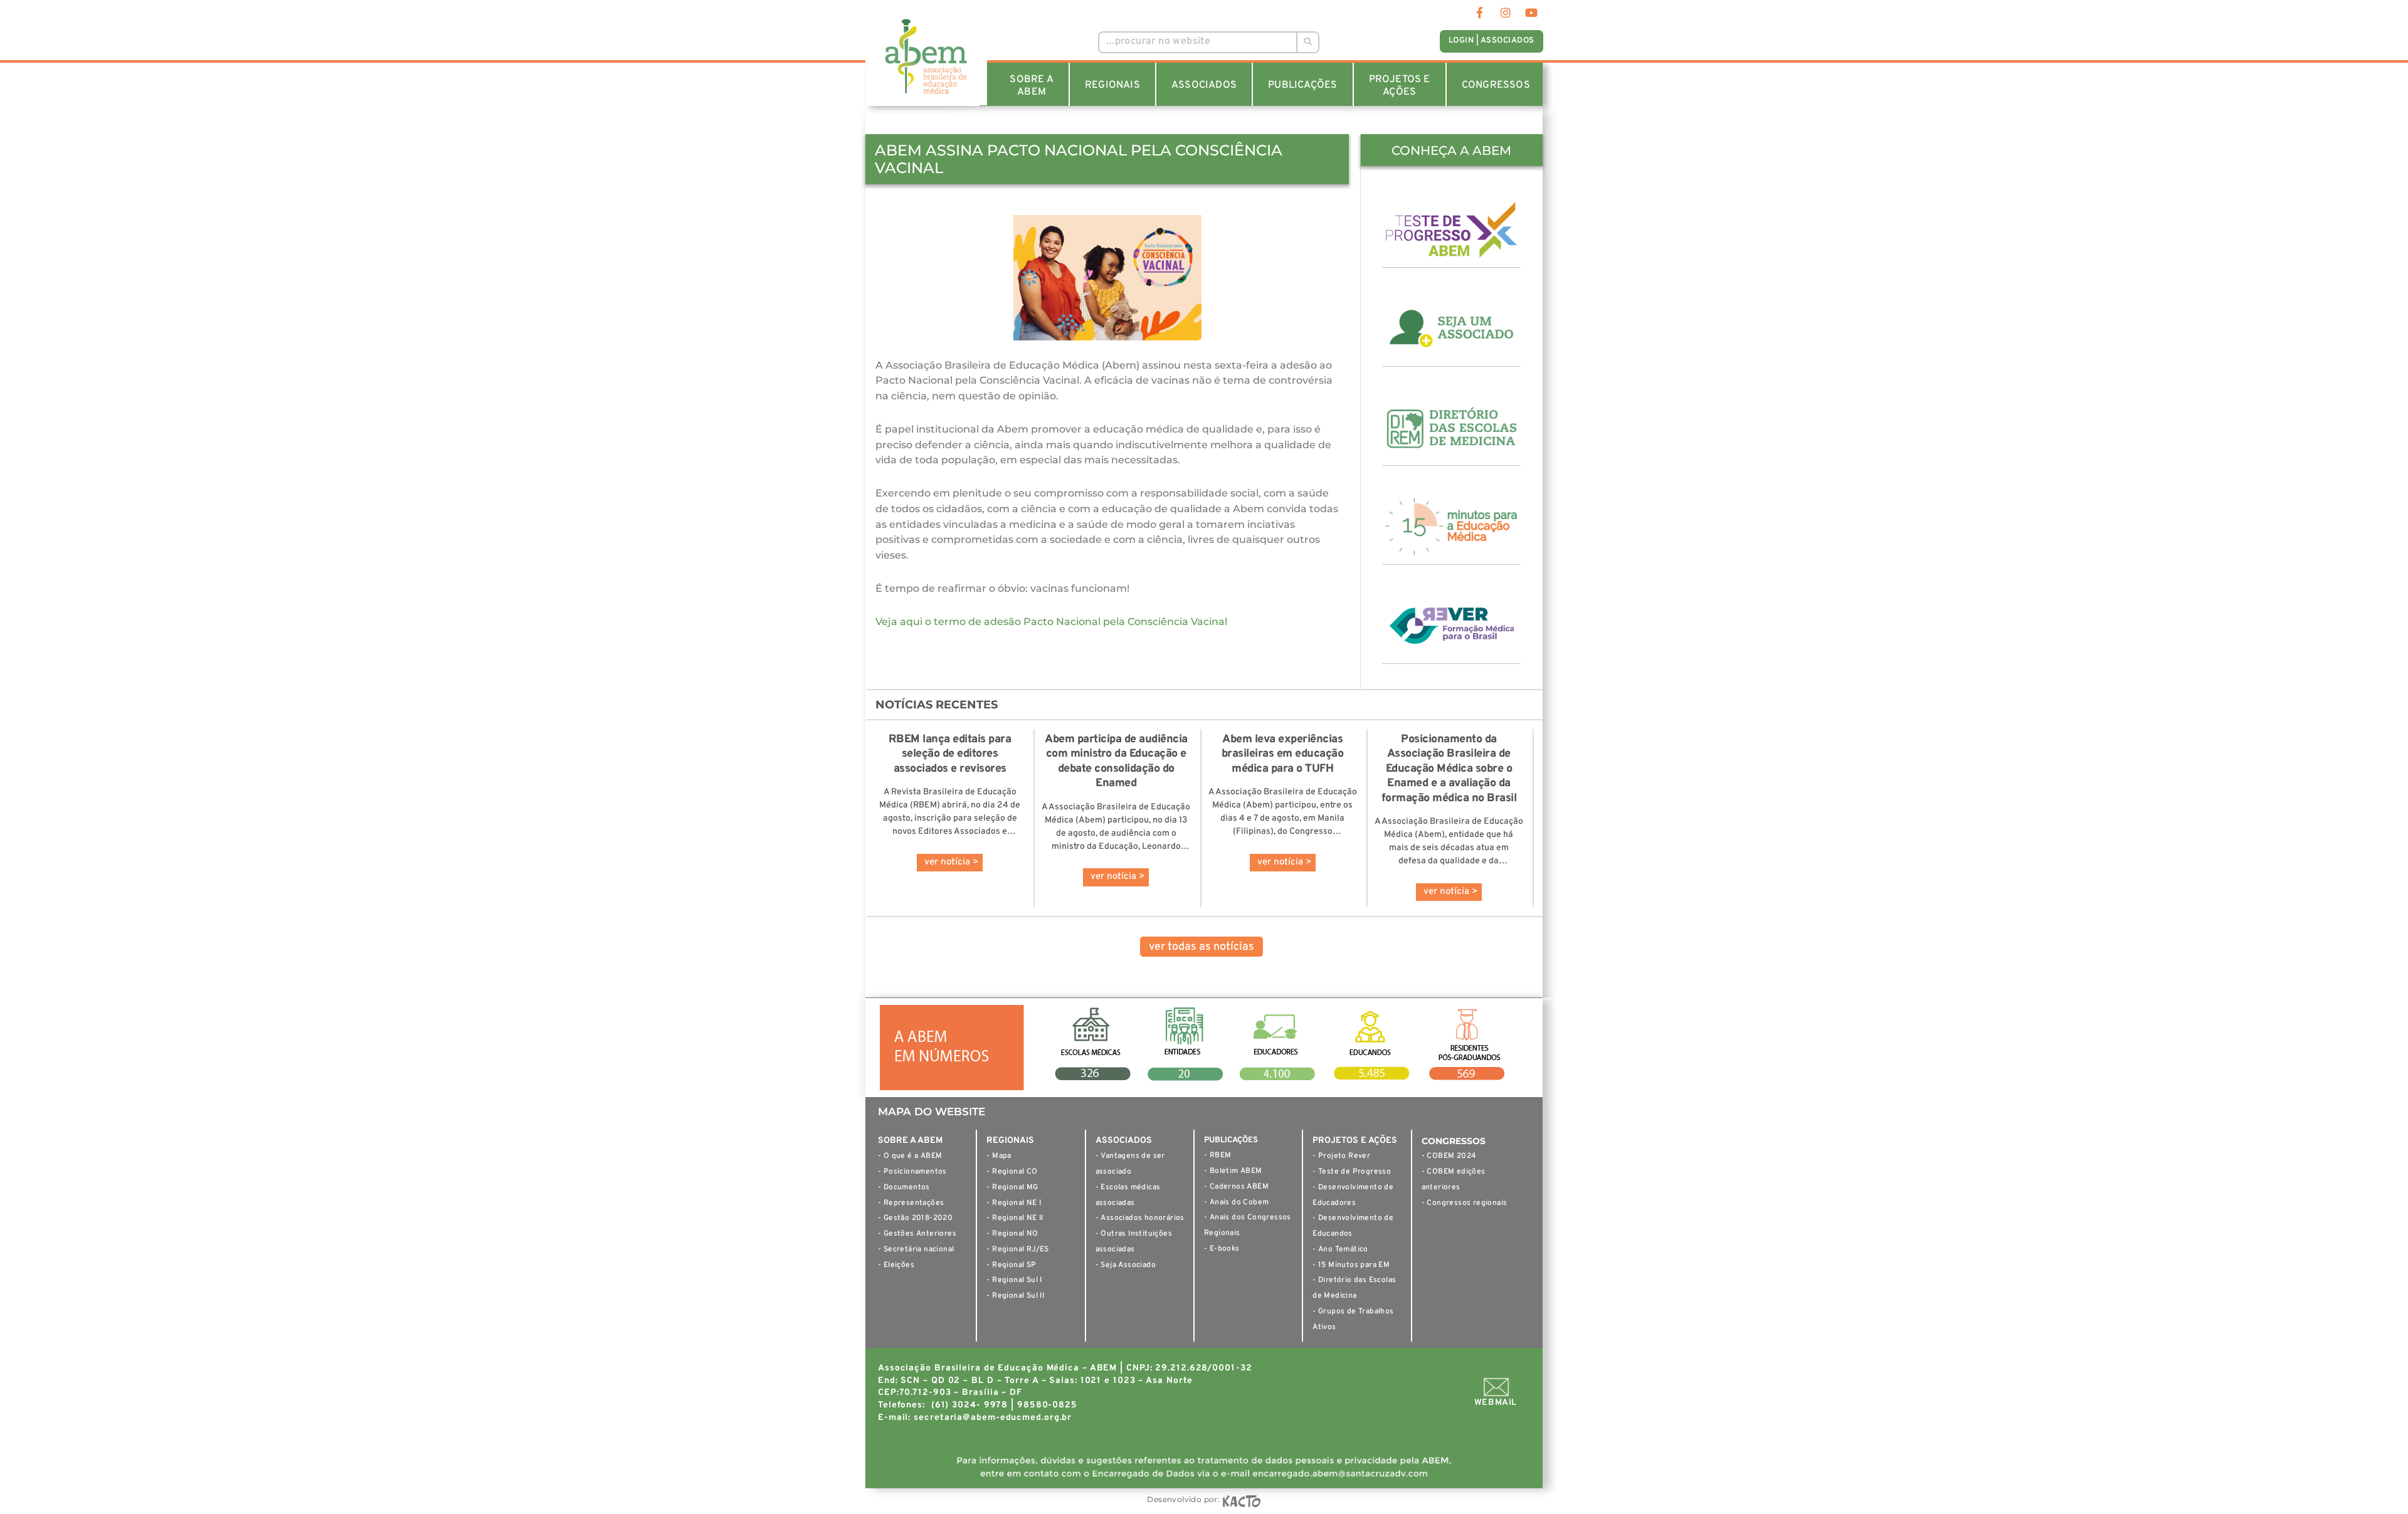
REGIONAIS (1112, 85)
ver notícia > (952, 862)
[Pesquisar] (1307, 42)
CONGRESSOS (1496, 85)
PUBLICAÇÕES (1302, 85)
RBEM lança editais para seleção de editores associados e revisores (950, 754)
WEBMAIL (1496, 1403)
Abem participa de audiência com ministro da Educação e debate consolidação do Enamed (1116, 761)
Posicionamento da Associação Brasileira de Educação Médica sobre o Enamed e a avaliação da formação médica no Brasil (1449, 769)
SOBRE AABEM (1031, 86)
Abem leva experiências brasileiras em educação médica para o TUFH (1283, 754)
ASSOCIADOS (1204, 85)
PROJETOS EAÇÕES (1400, 86)
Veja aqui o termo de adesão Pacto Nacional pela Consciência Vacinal (1051, 622)
